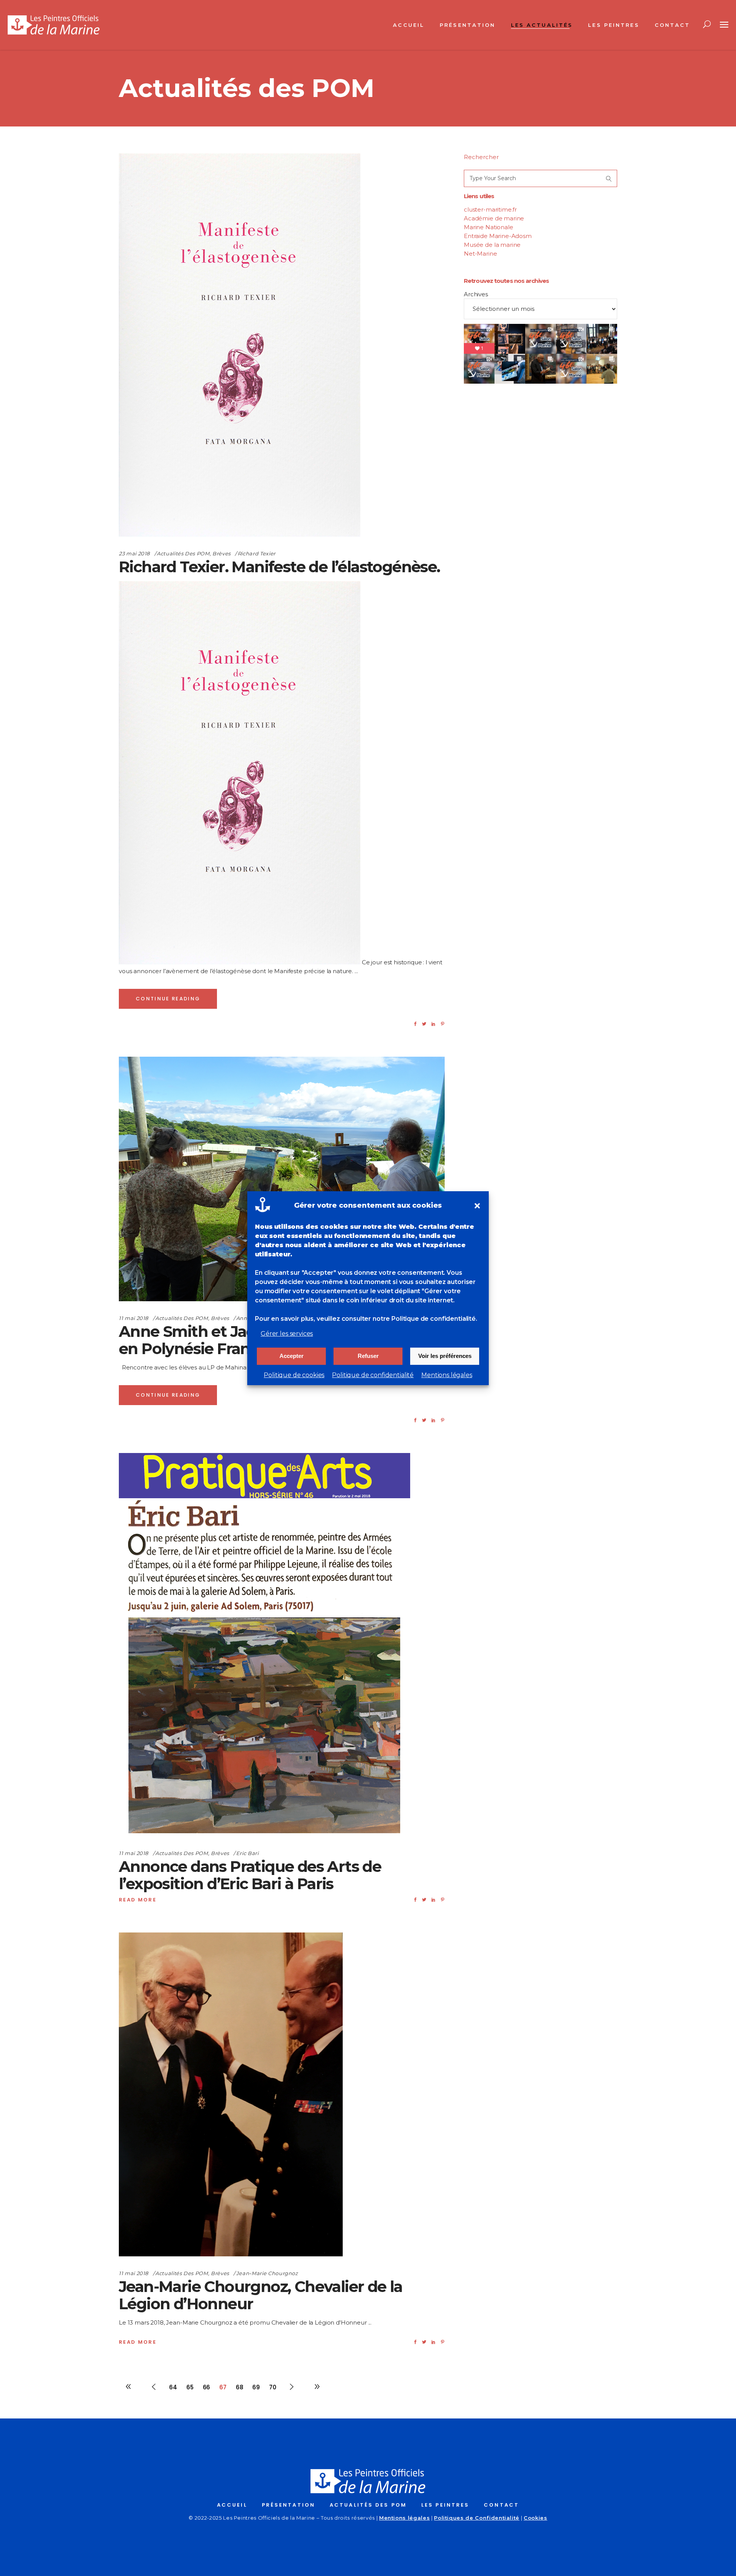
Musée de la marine (492, 245)
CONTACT (501, 2505)
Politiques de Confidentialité (477, 2518)
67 (223, 2387)
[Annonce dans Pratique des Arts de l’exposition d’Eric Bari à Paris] (264, 1645)
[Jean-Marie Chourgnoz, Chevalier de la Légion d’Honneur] (231, 2094)
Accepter (292, 1356)
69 (256, 2387)
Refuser (368, 1356)
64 (173, 2387)
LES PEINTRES (445, 2505)
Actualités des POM (183, 553)
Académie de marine (494, 218)
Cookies (536, 2518)
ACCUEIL (232, 2505)
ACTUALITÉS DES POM (368, 2505)
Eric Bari (247, 1853)
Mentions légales (447, 1375)
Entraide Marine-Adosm (498, 236)
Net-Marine (481, 254)
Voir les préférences (445, 1356)
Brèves (222, 553)
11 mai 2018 (134, 1318)
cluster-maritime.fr (490, 209)
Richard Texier (257, 553)
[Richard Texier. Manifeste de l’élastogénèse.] (240, 345)
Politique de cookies (294, 1375)
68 (240, 2387)
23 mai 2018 (134, 553)
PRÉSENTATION (288, 2505)
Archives (476, 294)
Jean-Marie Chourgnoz (267, 2273)
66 (207, 2387)
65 (190, 2387)
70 (273, 2387)
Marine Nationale (489, 227)
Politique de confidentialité (373, 1375)
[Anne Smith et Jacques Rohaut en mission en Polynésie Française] (282, 1179)
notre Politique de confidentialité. (425, 1319)
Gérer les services (287, 1334)
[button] (477, 1206)
